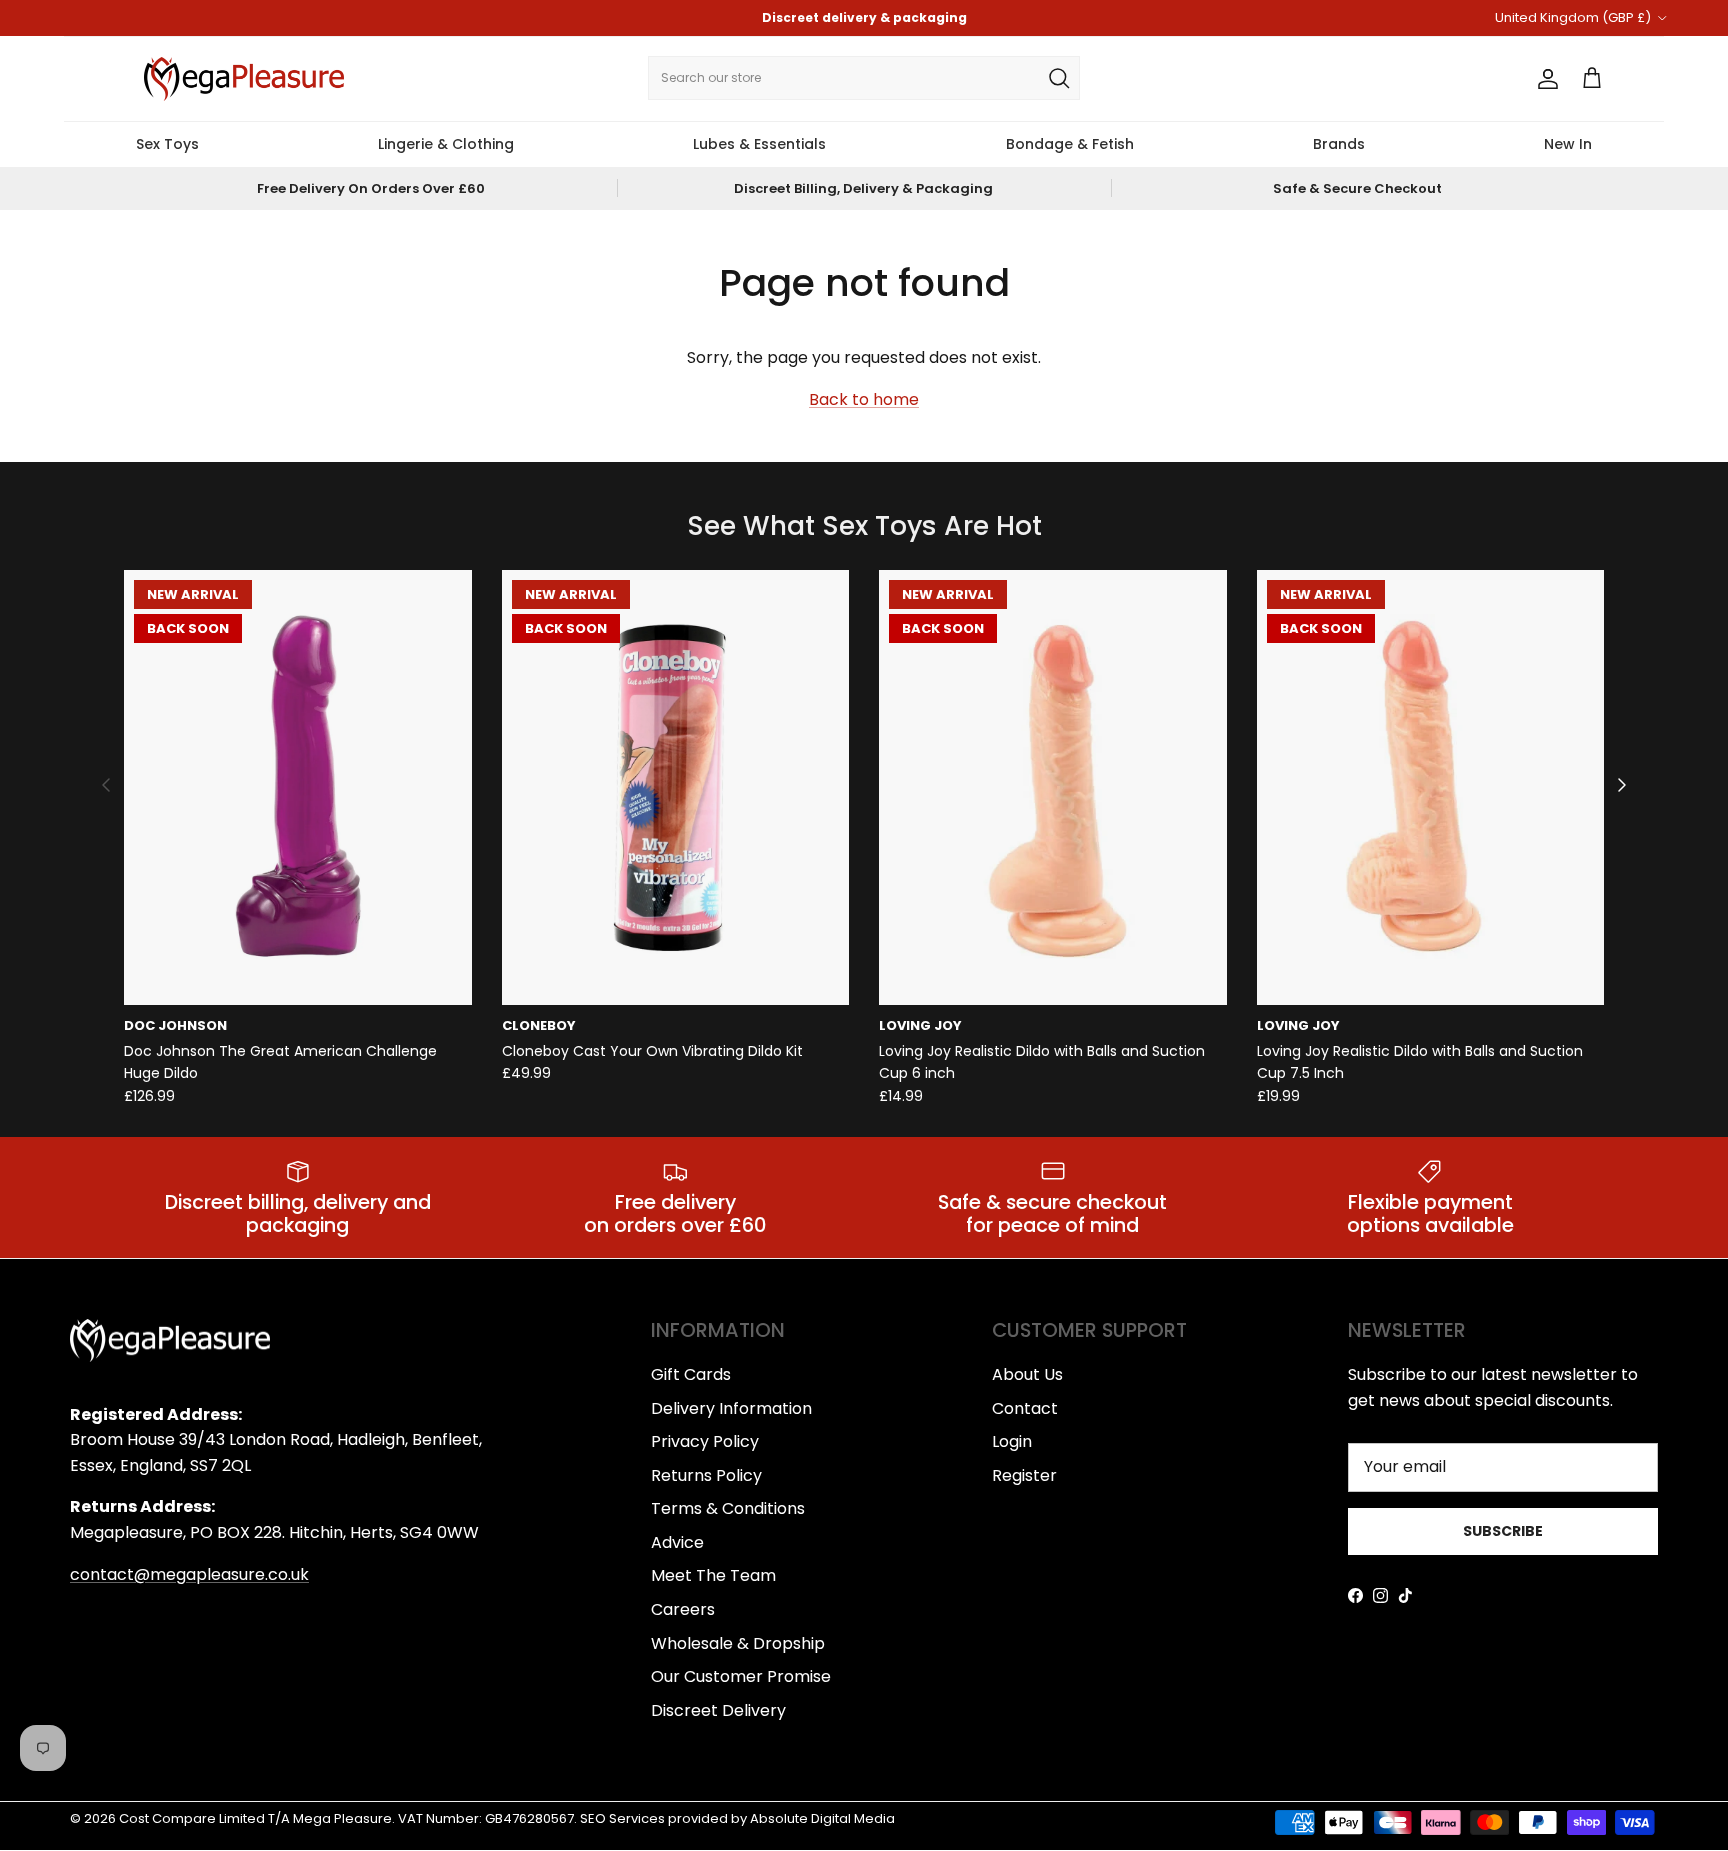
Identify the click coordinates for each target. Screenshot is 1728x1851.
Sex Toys (167, 144)
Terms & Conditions (728, 1508)
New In (1568, 144)
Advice (677, 1542)
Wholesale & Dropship (738, 1643)
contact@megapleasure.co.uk (189, 1574)
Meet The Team (713, 1575)
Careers (683, 1609)
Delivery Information (731, 1408)
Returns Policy (706, 1475)
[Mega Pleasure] (244, 79)
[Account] (1544, 79)
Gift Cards (691, 1374)
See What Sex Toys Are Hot (864, 526)
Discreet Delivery (718, 1710)
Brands (1339, 144)
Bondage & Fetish (1070, 144)
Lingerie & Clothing (446, 144)
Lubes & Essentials (759, 144)
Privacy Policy (705, 1441)
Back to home (864, 399)
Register (1024, 1475)
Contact (1025, 1408)
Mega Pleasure (342, 1818)
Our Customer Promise (741, 1676)
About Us (1027, 1374)
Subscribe (1503, 1531)
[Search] (1059, 78)
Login (1012, 1441)
